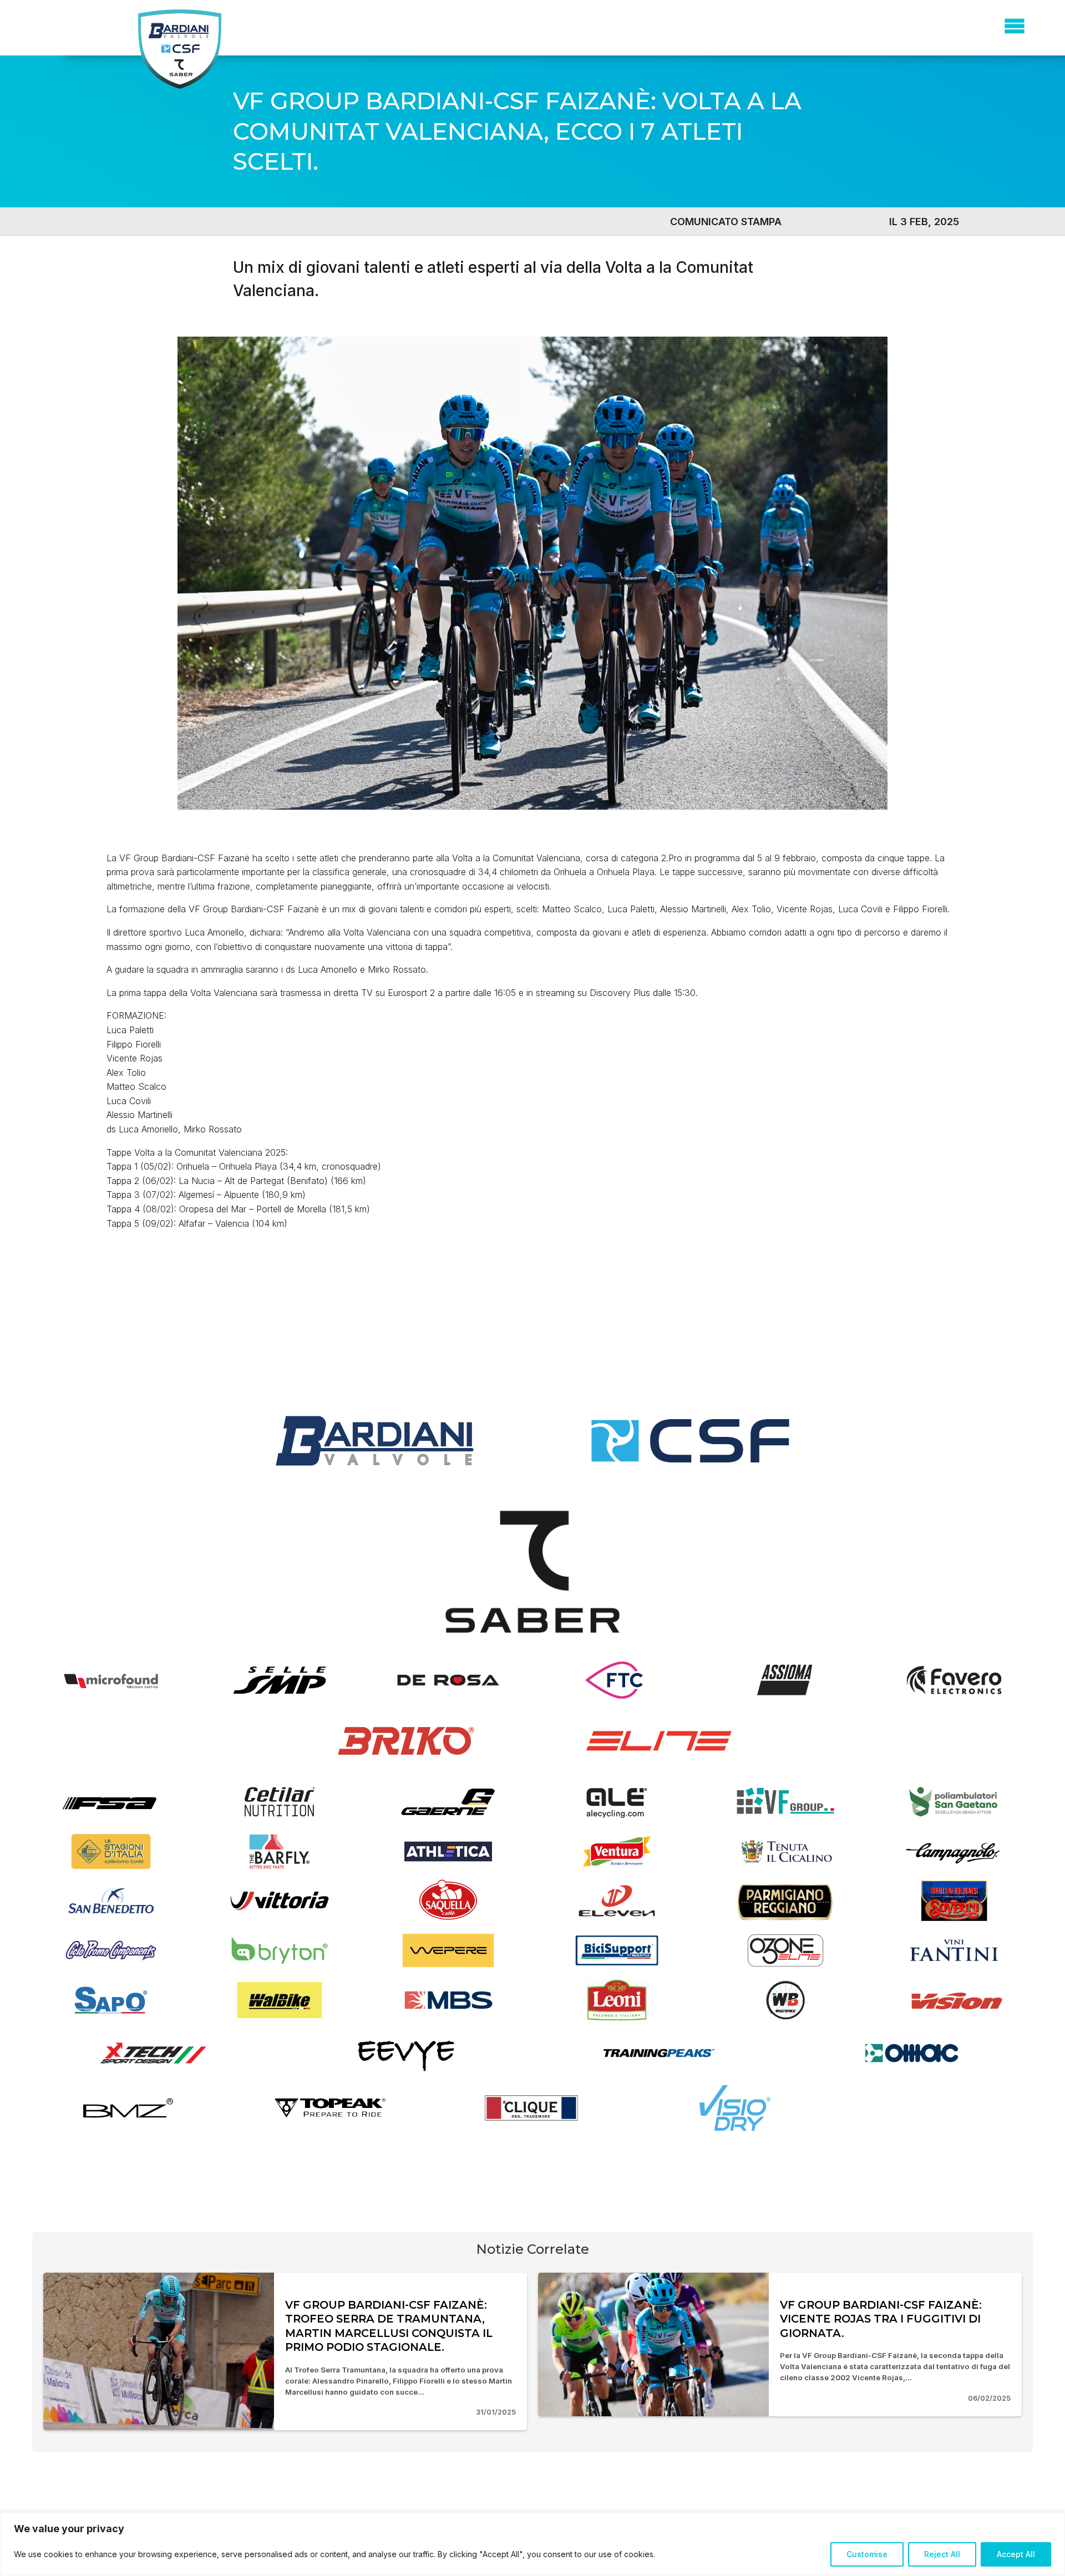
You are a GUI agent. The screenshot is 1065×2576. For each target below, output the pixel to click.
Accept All (1016, 2554)
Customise (867, 2554)
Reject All (942, 2554)
